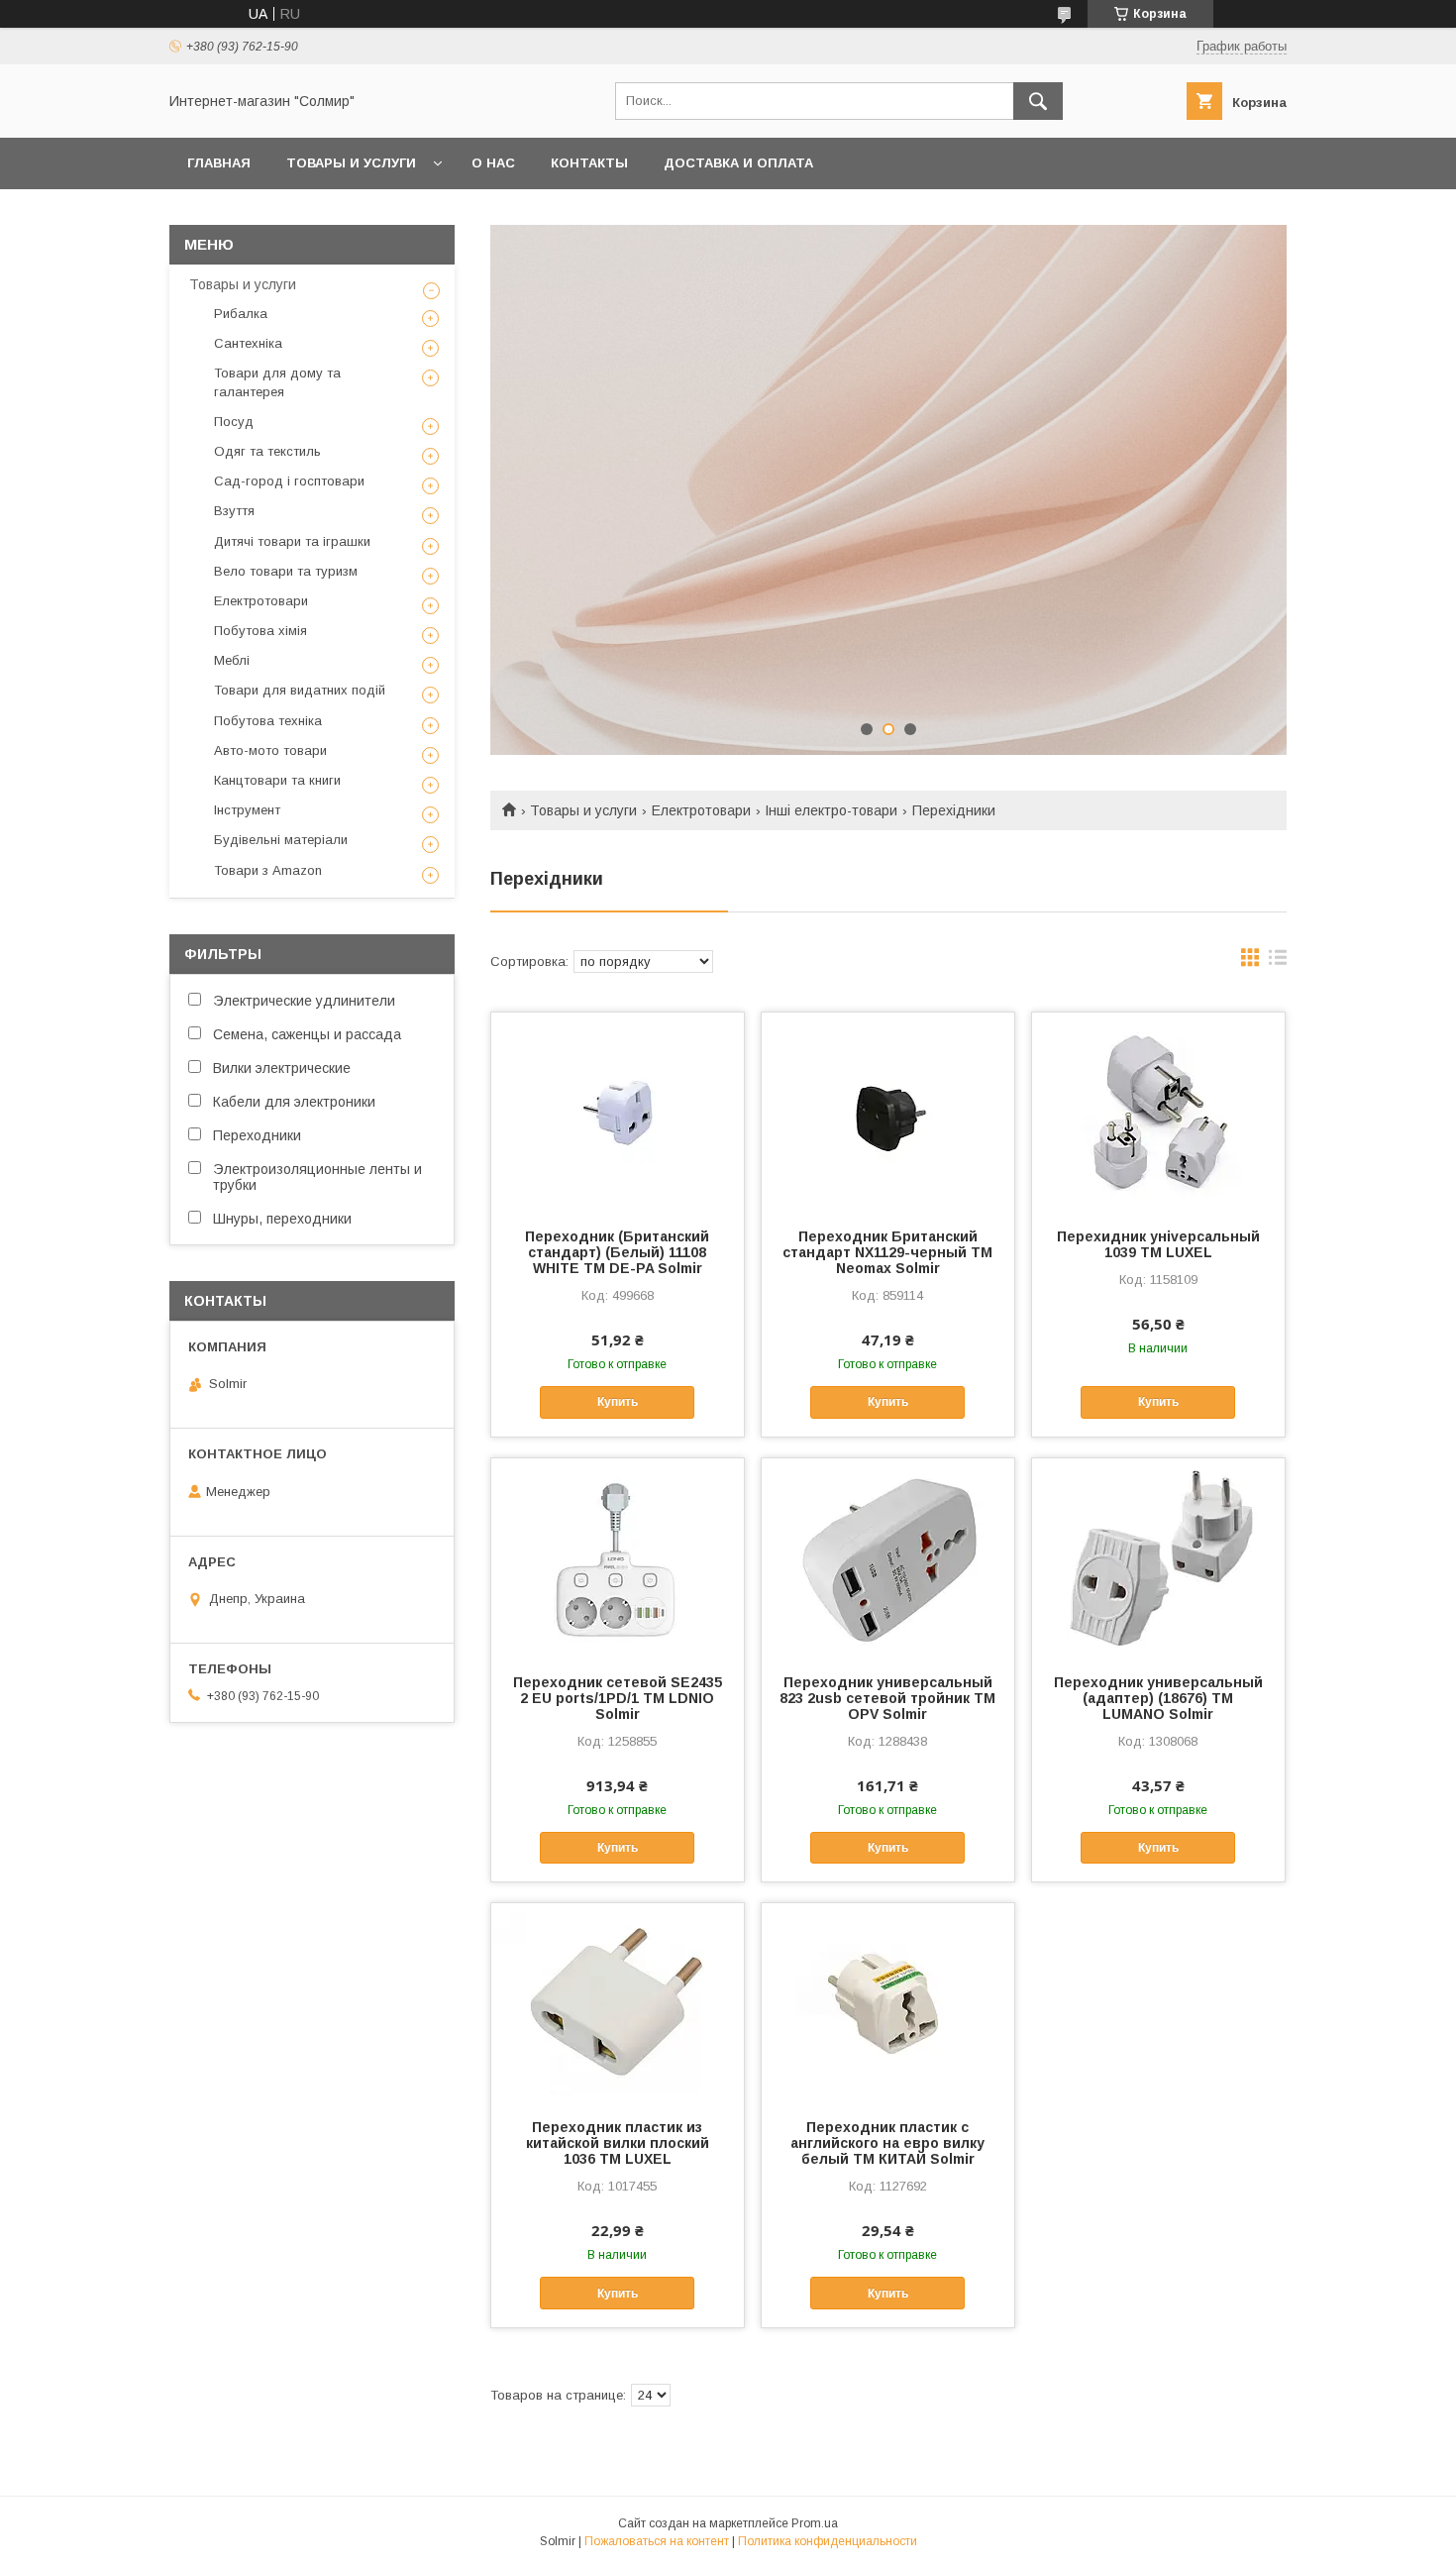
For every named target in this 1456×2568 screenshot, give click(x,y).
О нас (493, 163)
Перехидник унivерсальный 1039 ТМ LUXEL (1158, 1244)
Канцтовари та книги (277, 780)
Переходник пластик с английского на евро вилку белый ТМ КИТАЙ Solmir (887, 2143)
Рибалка (241, 314)
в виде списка (1278, 962)
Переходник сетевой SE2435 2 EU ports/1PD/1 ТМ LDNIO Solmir (618, 1698)
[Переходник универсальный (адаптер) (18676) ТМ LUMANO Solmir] (1158, 1557)
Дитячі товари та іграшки (292, 541)
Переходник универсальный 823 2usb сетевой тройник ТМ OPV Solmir (887, 1698)
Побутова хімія (260, 631)
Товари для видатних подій (300, 690)
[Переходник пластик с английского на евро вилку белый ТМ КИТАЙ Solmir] (888, 2002)
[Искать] (1038, 101)
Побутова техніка (268, 721)
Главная (219, 163)
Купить (618, 1402)
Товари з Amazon (268, 870)
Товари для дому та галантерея (277, 382)
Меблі (232, 660)
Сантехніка (248, 343)
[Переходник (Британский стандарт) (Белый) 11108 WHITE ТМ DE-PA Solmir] (618, 1112)
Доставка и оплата (738, 163)
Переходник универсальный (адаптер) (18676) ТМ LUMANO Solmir (1158, 1698)
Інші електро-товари (831, 810)
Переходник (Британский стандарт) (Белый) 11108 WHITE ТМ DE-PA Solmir (617, 1252)
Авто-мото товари (270, 750)
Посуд (234, 422)
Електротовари (701, 810)
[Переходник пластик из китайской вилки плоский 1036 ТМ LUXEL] (618, 2002)
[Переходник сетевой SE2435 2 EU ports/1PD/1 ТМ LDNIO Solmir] (618, 1557)
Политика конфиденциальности (828, 2541)
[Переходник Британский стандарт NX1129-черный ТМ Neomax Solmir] (888, 1112)
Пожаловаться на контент (657, 2541)
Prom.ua (815, 2523)
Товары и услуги (351, 163)
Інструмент (247, 810)
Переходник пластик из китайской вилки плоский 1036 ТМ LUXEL (618, 2143)
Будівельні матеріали (281, 840)
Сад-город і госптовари (289, 481)
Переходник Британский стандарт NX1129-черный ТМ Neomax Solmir (887, 1252)
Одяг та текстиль (267, 451)
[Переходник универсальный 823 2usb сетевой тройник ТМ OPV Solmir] (888, 1557)
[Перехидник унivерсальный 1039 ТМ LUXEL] (1158, 1112)
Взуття (234, 511)
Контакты (589, 163)
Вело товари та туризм (286, 571)
